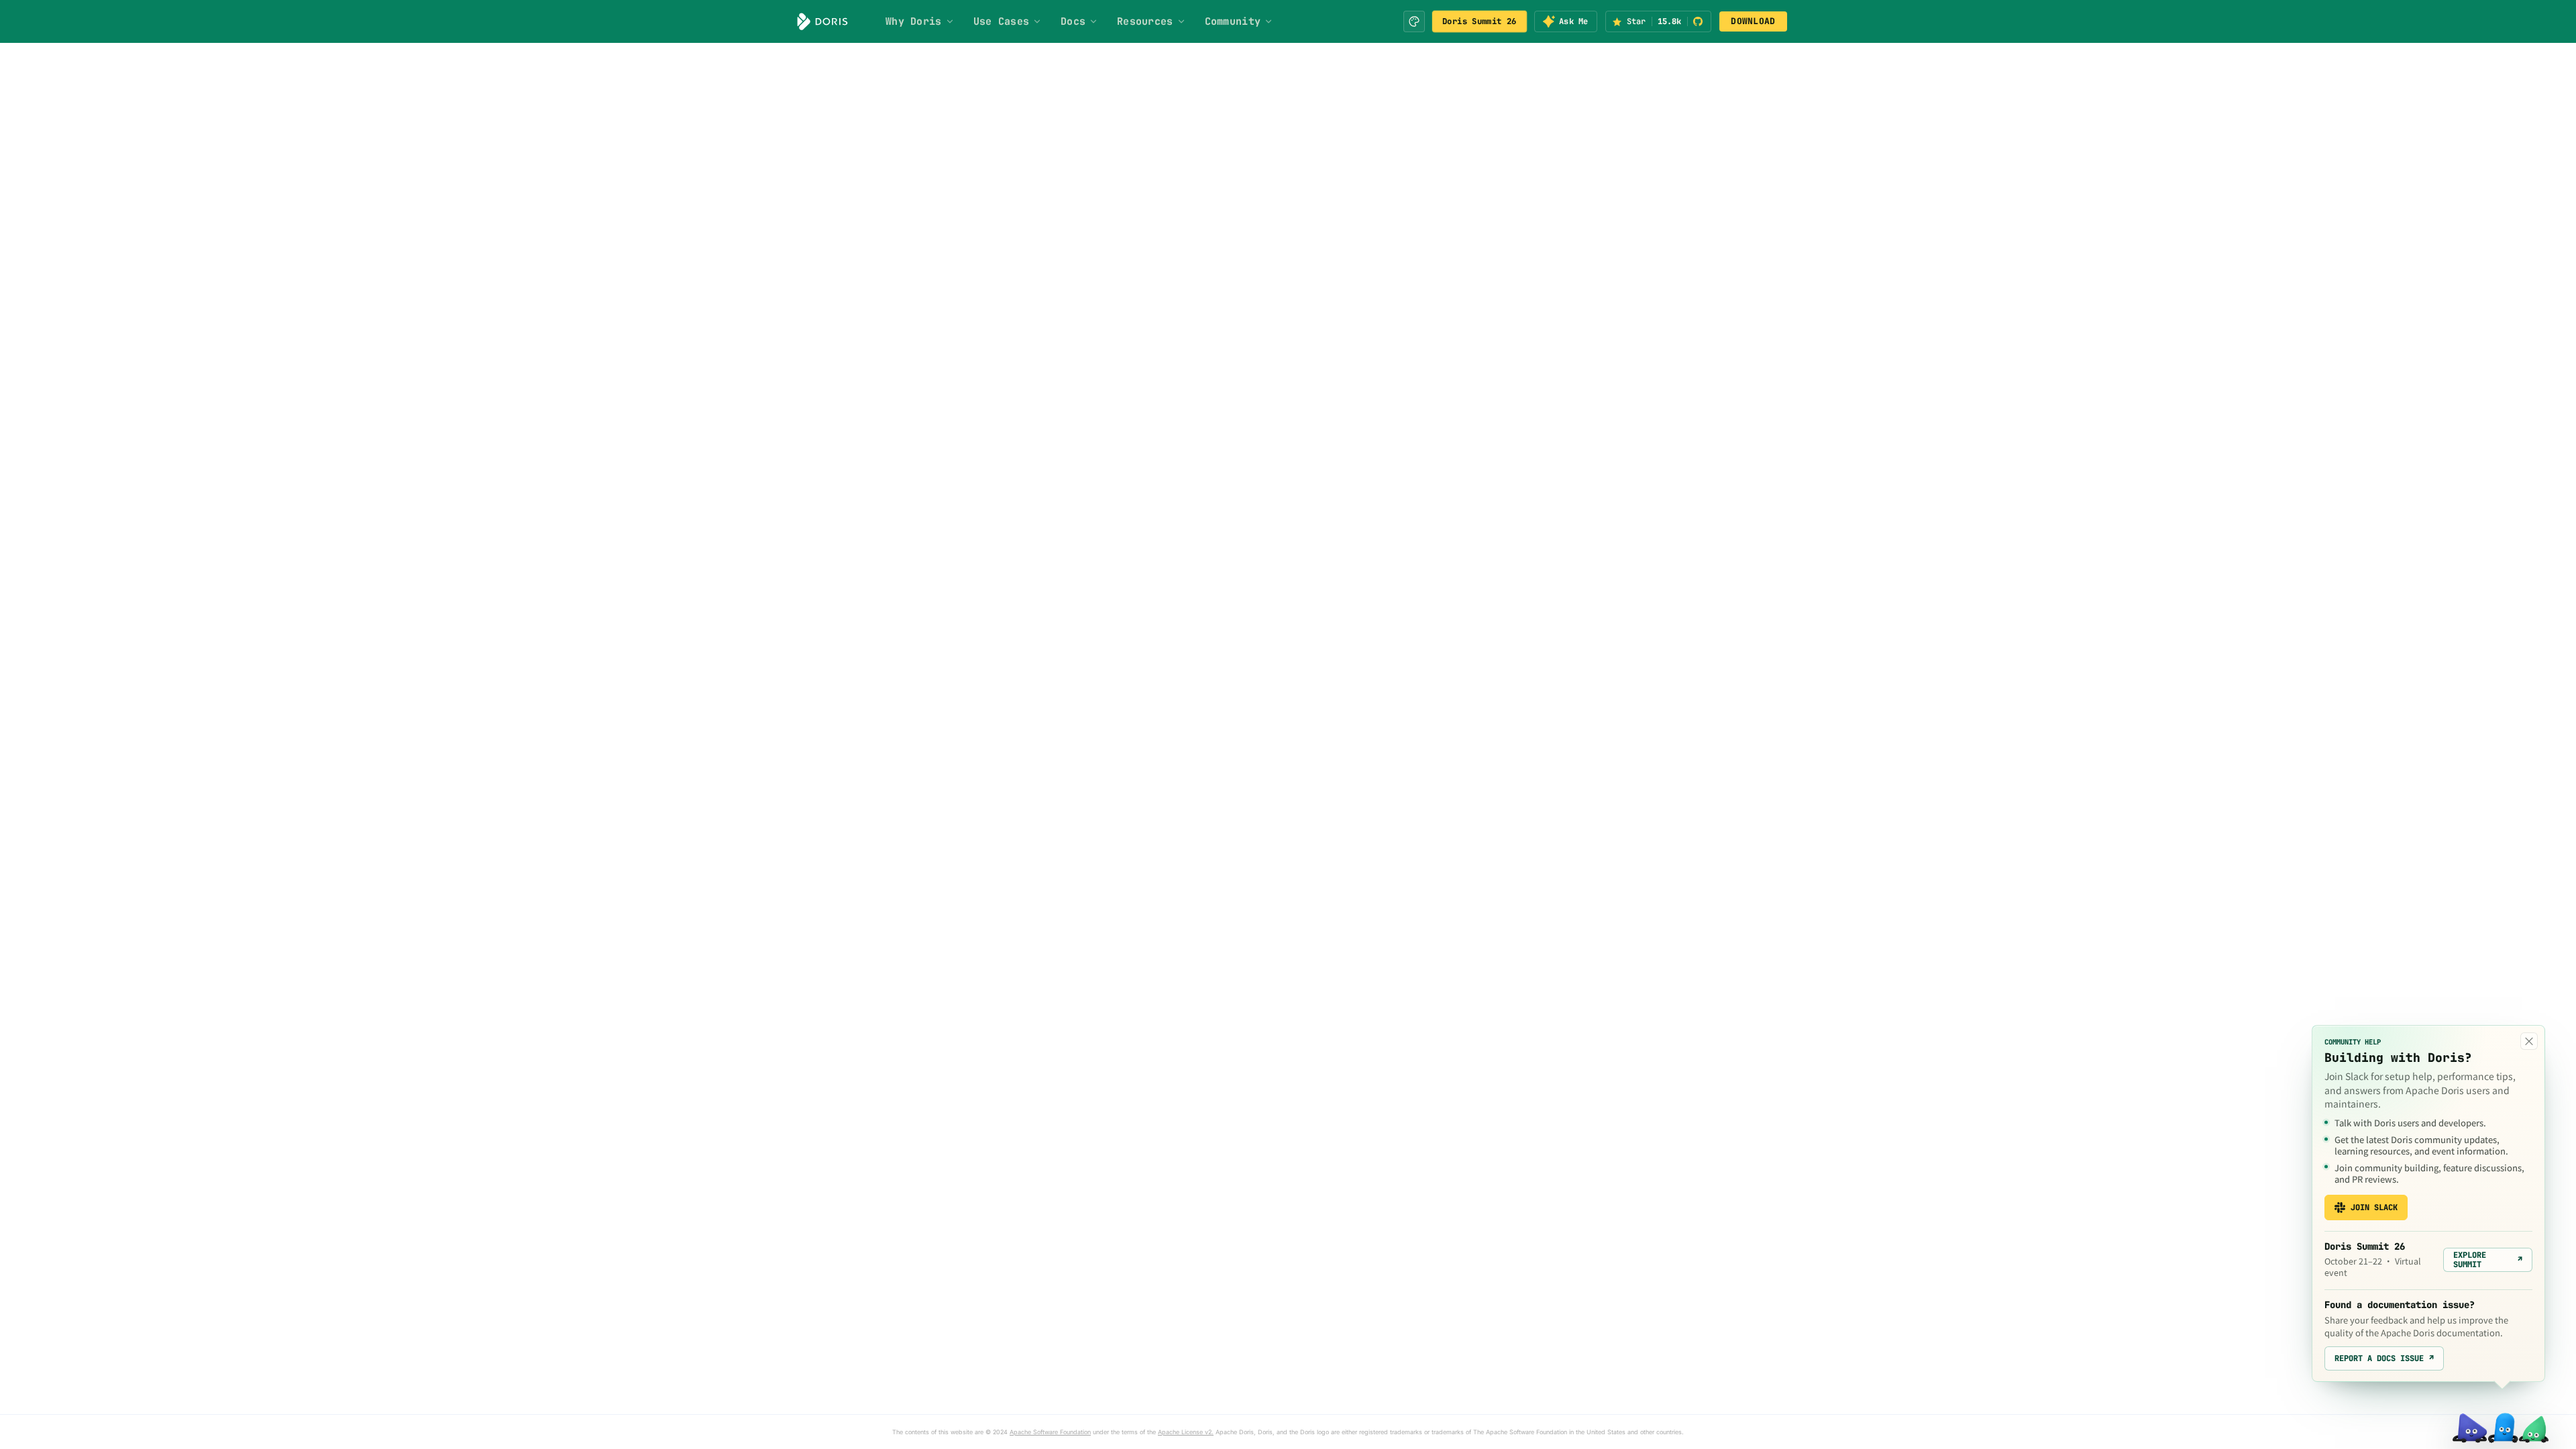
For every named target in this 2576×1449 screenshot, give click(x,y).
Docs (1073, 21)
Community (1233, 21)
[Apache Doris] (822, 21)
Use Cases (1002, 21)
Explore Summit (2488, 1260)
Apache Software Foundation (1050, 1432)
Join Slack (2374, 1207)
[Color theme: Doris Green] (1414, 21)
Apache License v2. (1186, 1432)
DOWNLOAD (1753, 21)
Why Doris (914, 21)
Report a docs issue (2384, 1358)
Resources (1145, 21)
